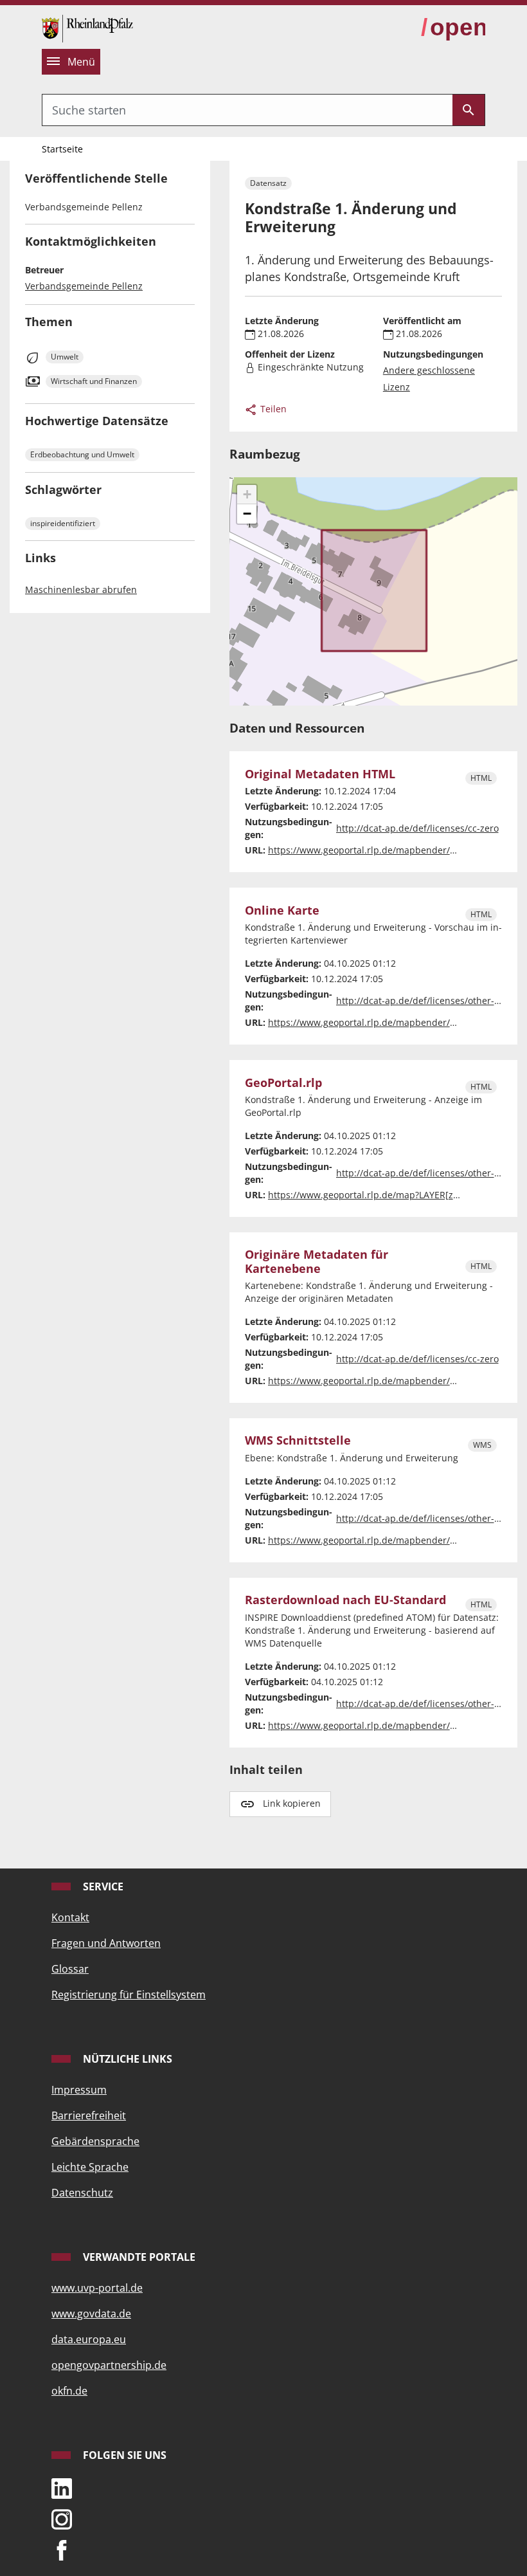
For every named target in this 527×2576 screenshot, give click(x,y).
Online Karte (282, 910)
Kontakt (70, 1917)
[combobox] (247, 110)
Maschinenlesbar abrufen (81, 589)
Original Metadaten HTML (320, 774)
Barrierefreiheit (89, 2115)
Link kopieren (292, 1803)
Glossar (70, 1969)
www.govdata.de (91, 2314)
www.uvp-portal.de (97, 2288)
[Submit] (469, 110)
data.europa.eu (89, 2339)
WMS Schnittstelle (298, 1440)
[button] (247, 495)
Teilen (272, 409)
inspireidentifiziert (63, 523)
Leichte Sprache (90, 2167)
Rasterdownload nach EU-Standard (345, 1600)
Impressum (79, 2090)
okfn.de (69, 2391)
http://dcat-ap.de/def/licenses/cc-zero (417, 828)
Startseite (62, 149)
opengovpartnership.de (109, 2365)
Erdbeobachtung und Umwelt (82, 454)
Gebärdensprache (95, 2141)
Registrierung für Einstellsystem (129, 1995)
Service (102, 1886)
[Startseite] (87, 27)
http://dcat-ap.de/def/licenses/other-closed (429, 1000)
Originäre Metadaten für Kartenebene (317, 1261)
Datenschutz (82, 2193)
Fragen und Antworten (106, 1943)
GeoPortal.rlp (283, 1083)
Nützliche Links (126, 2059)
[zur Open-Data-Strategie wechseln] (453, 28)
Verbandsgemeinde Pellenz (84, 286)
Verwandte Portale (138, 2257)
